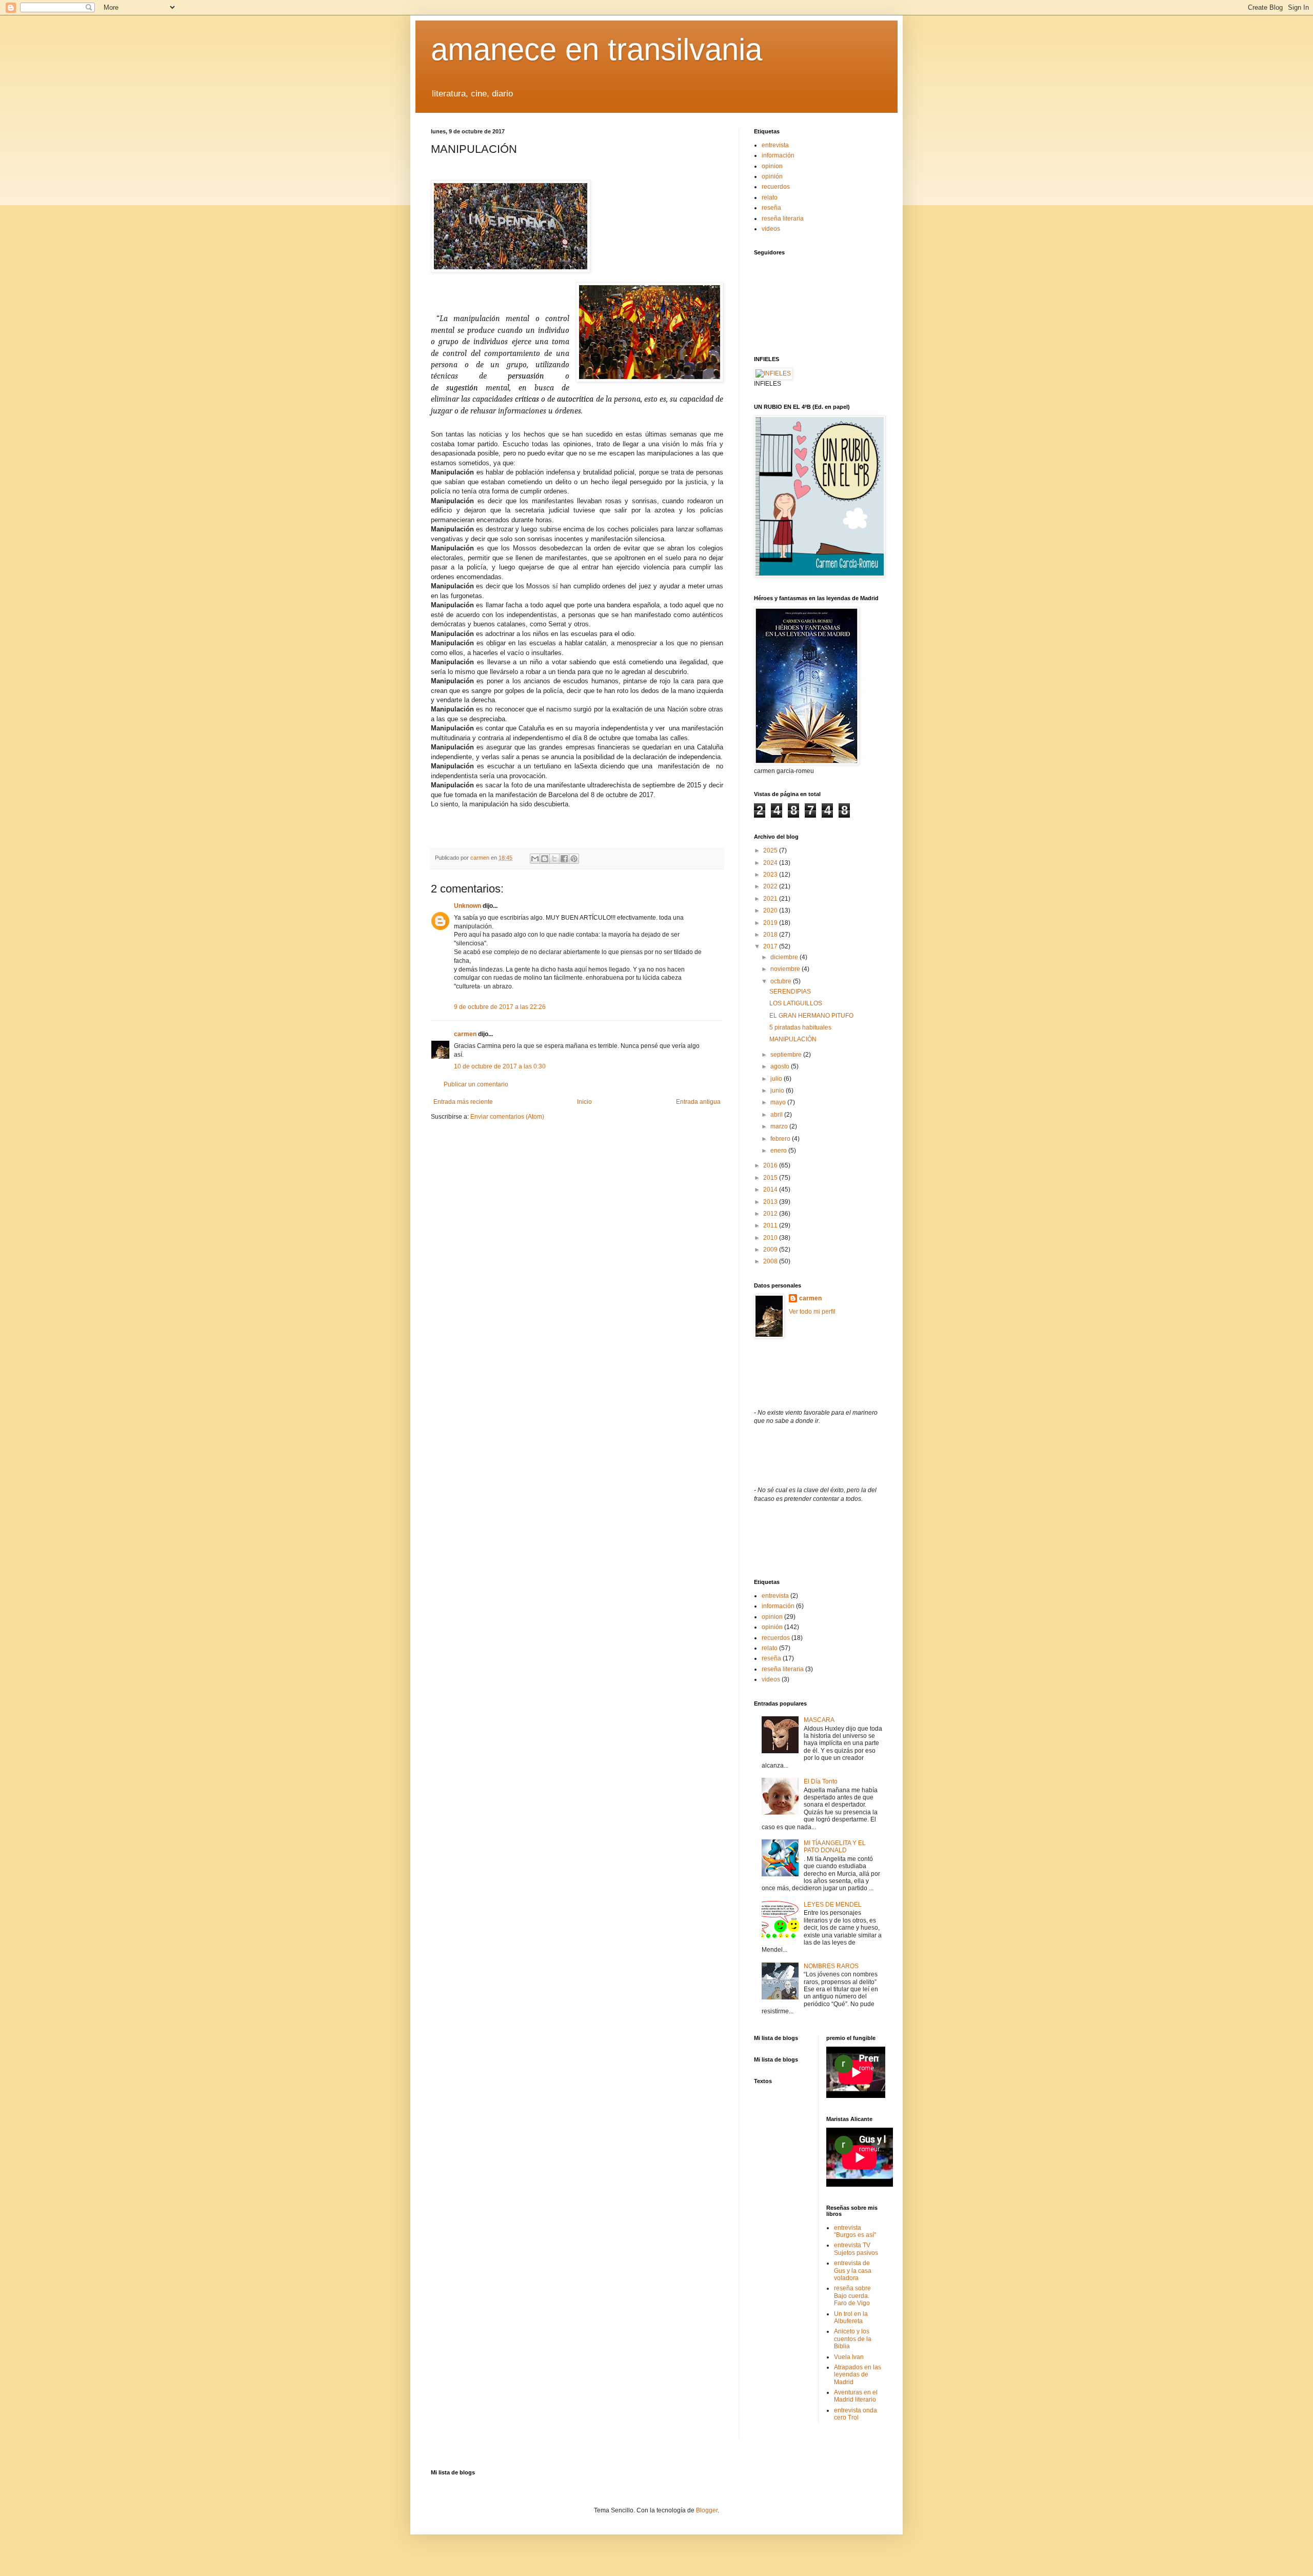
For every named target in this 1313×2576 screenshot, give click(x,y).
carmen (465, 1034)
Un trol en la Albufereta (851, 2317)
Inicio (584, 1102)
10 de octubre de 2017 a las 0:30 (500, 1066)
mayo (779, 1102)
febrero (781, 1139)
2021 (771, 899)
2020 (771, 910)
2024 (771, 863)
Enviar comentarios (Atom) (507, 1117)
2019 (771, 923)
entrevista (775, 145)
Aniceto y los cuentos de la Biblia (853, 2339)
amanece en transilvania (596, 49)
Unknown (467, 906)
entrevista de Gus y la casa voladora (853, 2271)
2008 (771, 1261)
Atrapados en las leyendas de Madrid (858, 2375)
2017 (771, 946)
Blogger (707, 2510)
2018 (771, 935)
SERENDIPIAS (790, 992)
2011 (771, 1225)
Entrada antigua (698, 1102)
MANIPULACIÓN (793, 1039)
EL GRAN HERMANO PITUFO (811, 1016)
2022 (771, 886)
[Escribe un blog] (545, 859)
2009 (771, 1250)
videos (771, 229)
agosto (781, 1066)
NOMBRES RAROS (831, 1966)
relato (770, 197)
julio (777, 1079)
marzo (780, 1126)
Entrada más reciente (463, 1102)
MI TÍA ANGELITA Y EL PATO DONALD (835, 1847)
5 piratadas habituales (800, 1027)
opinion (772, 166)
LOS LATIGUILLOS (796, 1003)
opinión (772, 176)
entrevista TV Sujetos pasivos (856, 2249)
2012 (771, 1214)
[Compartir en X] (554, 859)
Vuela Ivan (849, 2357)
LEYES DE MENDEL (833, 1905)
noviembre (786, 969)
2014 (771, 1190)
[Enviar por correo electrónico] (535, 859)
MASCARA (819, 1720)
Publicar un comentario (476, 1084)
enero (779, 1151)
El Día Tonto (821, 1781)
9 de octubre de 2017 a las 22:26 (500, 1007)
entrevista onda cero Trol (856, 2414)
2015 (771, 1178)
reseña (771, 208)
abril (777, 1115)
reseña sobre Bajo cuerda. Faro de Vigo (852, 2296)
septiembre (787, 1055)
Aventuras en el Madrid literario (856, 2396)
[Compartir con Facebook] (564, 859)
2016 (771, 1165)
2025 (771, 850)
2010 (771, 1238)
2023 (771, 875)
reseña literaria (783, 219)
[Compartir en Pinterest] (574, 859)
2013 (771, 1202)
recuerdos (776, 187)
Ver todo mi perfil (812, 1312)
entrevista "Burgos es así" (855, 2231)
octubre (782, 981)
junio (778, 1091)
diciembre (785, 957)
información (778, 155)
